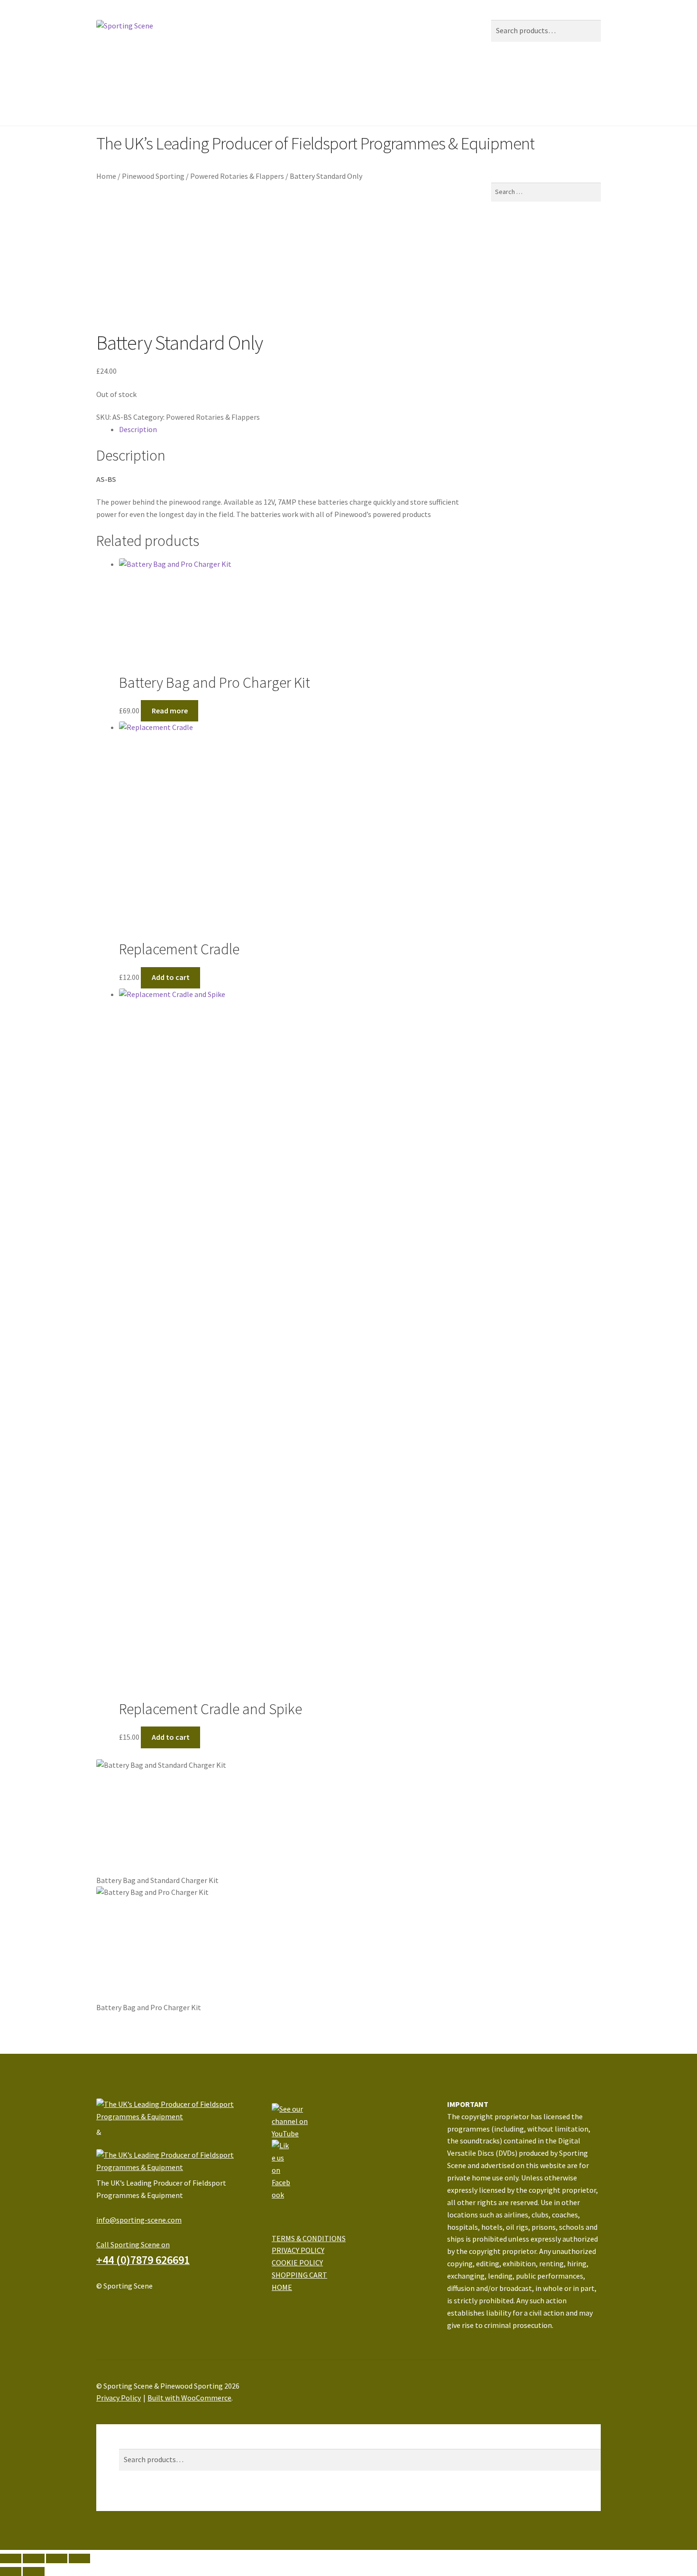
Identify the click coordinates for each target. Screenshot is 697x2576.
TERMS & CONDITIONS (309, 2238)
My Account (138, 2430)
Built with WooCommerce (189, 2398)
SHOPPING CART (299, 2275)
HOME (282, 2287)
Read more (170, 711)
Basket (133, 2504)
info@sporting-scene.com (139, 2220)
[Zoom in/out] (79, 2558)
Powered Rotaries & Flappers (237, 176)
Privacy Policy (119, 2398)
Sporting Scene (157, 83)
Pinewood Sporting (230, 83)
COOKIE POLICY (297, 2262)
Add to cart (171, 977)
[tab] (294, 430)
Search (130, 2442)
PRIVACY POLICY (298, 2250)
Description (138, 429)
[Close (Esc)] (11, 2558)
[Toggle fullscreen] (57, 2558)
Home (106, 83)
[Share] (33, 2558)
